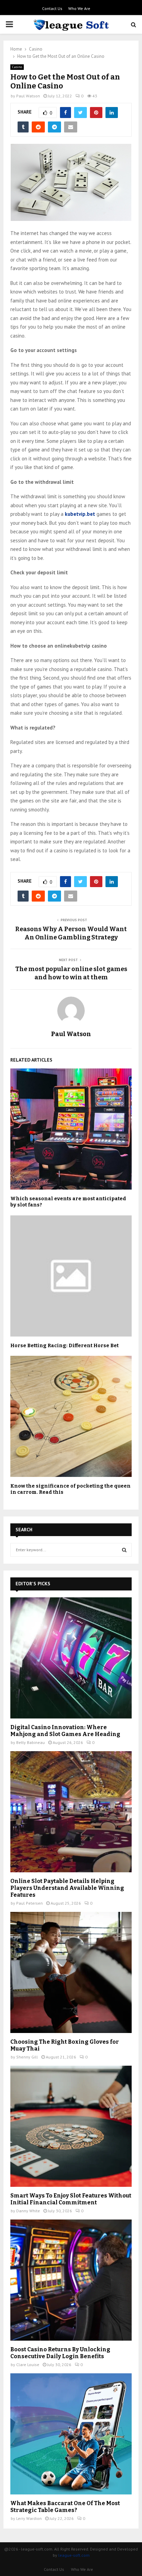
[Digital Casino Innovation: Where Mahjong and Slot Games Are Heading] (71, 1658)
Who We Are (79, 8)
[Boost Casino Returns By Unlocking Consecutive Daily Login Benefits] (71, 2280)
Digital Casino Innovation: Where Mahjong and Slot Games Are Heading (65, 1731)
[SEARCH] (124, 1550)
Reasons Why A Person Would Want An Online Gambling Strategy (71, 933)
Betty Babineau (31, 1742)
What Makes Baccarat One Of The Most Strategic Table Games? (65, 2507)
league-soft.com (74, 2555)
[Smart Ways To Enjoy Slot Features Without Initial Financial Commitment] (71, 2126)
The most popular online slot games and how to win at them (71, 973)
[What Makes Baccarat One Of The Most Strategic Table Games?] (71, 2434)
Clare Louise (28, 2365)
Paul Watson (28, 96)
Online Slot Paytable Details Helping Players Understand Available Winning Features (67, 1888)
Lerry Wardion (29, 2518)
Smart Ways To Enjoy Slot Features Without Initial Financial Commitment (71, 2199)
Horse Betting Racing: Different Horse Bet (64, 1346)
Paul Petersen (29, 1903)
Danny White (28, 2211)
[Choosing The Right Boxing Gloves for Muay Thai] (71, 1972)
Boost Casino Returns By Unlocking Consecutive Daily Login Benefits (60, 2353)
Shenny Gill (27, 2057)
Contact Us (52, 8)
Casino (17, 67)
